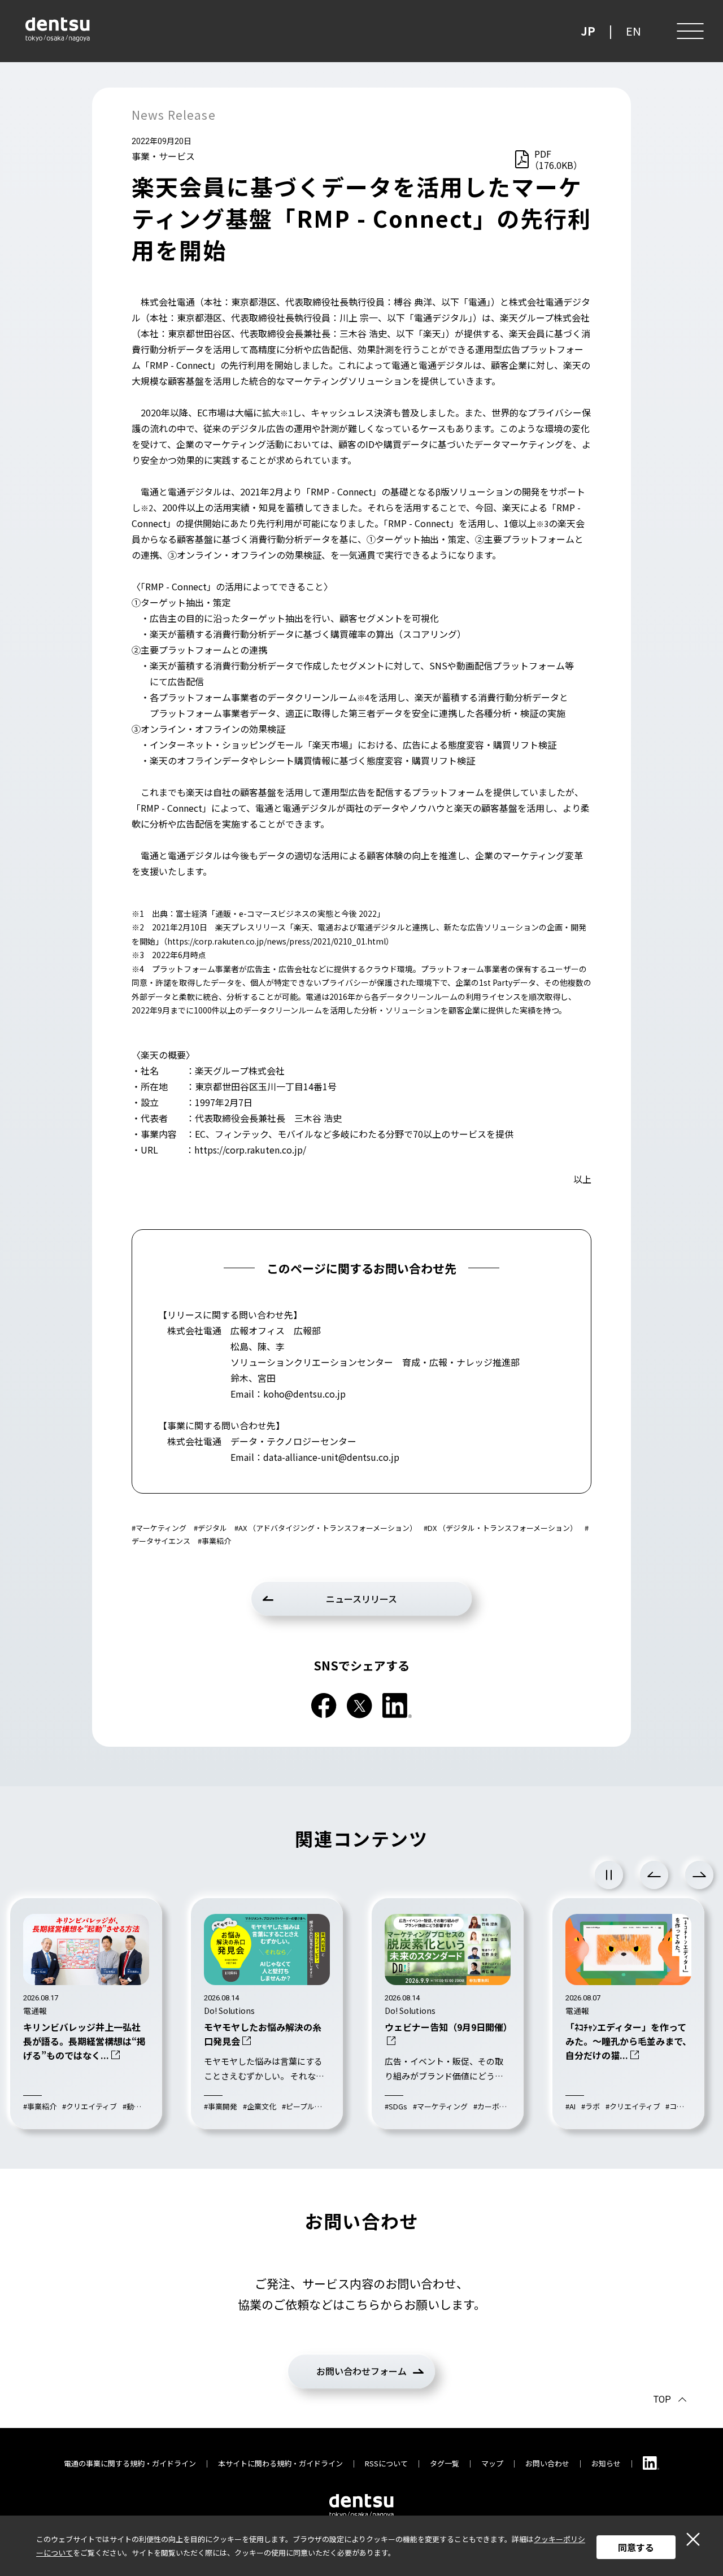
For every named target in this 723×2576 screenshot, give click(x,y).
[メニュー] (689, 31)
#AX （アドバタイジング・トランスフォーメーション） (326, 1528)
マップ (492, 2463)
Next (699, 1875)
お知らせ (606, 2463)
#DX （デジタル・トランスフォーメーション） (500, 1528)
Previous (654, 1875)
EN (633, 31)
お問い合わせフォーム (361, 2371)
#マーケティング (159, 1528)
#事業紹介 (214, 1541)
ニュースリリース (361, 1599)
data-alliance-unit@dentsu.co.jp (331, 1457)
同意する (636, 2547)
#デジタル (210, 1528)
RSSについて (386, 2463)
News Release (174, 115)
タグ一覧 (445, 2463)
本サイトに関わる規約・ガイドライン (280, 2463)
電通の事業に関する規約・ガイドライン (130, 2463)
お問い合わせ (547, 2463)
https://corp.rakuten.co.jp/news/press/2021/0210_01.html (276, 941)
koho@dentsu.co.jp (304, 1394)
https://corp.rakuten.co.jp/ (250, 1150)
